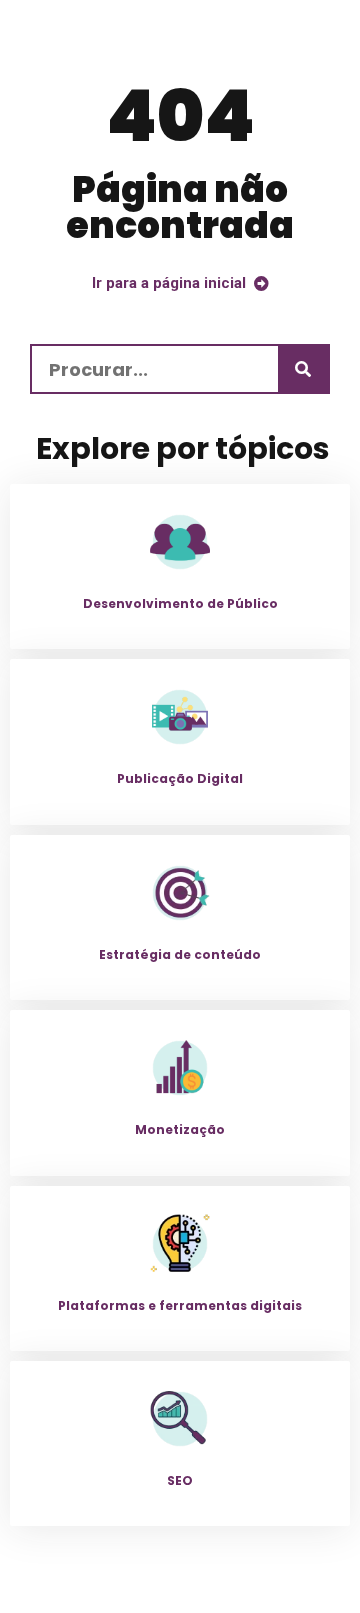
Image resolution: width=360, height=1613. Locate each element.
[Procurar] (303, 369)
